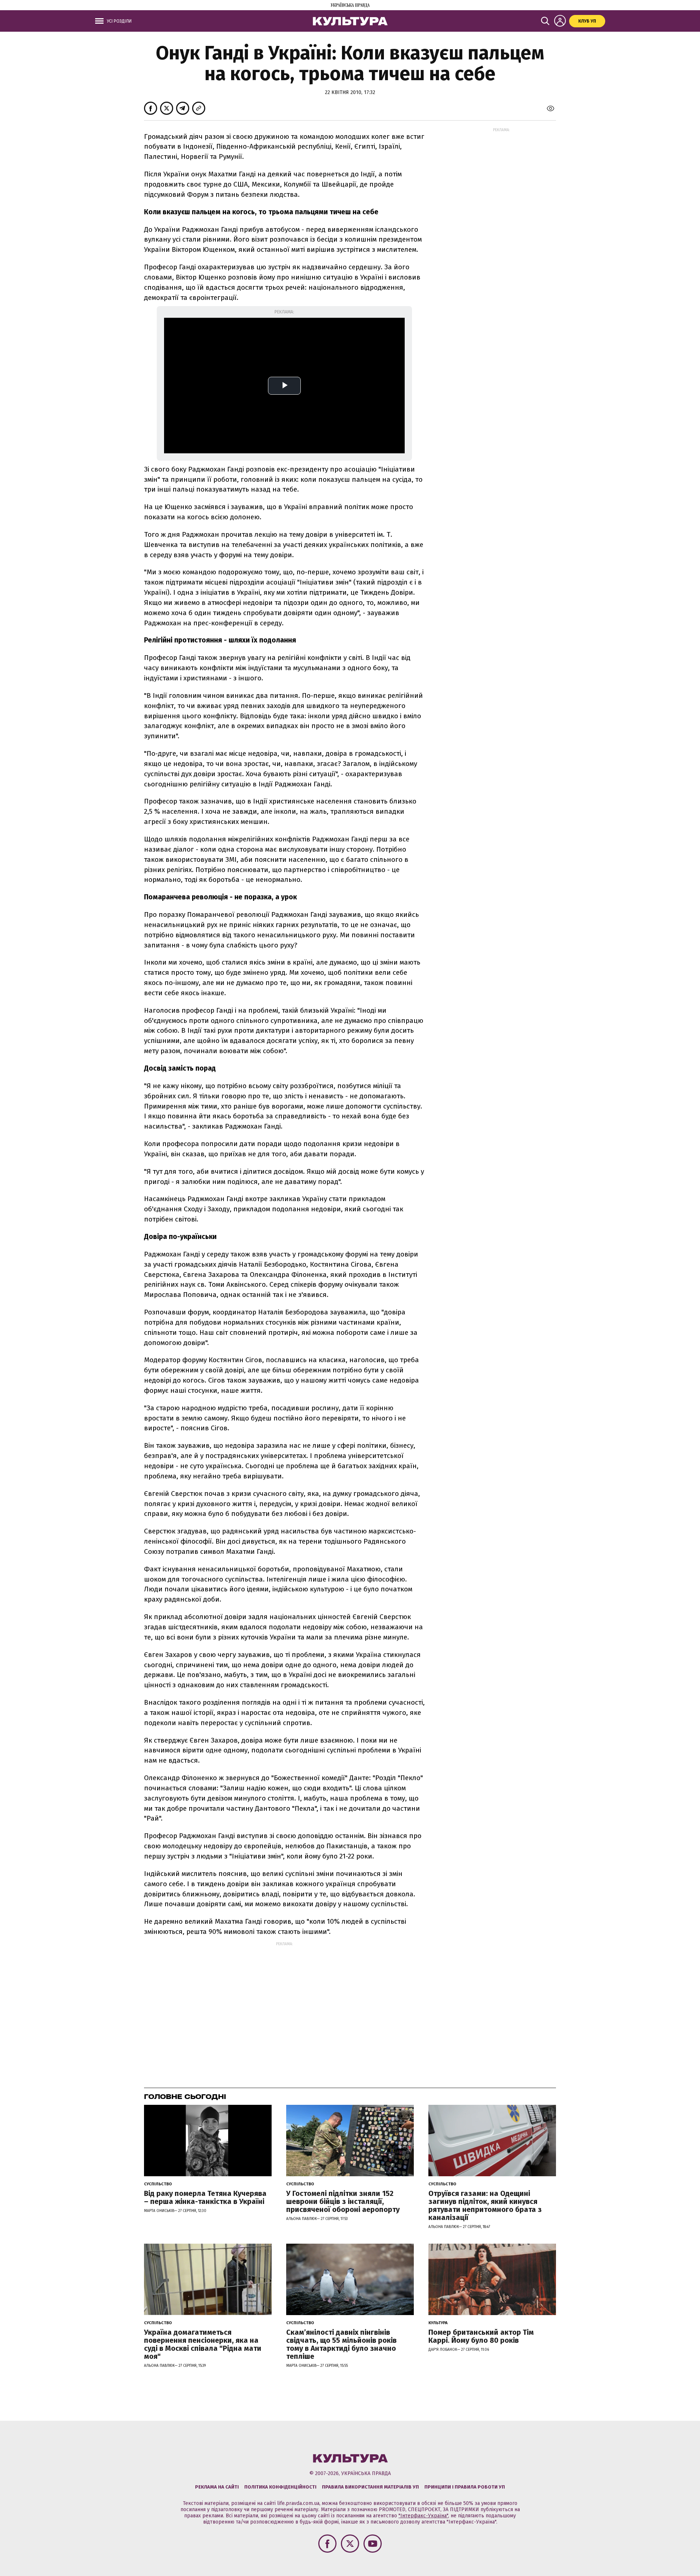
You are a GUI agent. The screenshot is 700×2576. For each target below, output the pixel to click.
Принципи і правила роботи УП (465, 2487)
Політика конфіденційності (280, 2487)
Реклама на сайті (217, 2487)
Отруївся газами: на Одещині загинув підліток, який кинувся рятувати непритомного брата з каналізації (485, 2205)
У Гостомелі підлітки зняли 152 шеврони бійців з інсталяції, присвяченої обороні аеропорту (343, 2201)
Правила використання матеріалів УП (370, 2487)
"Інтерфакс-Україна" (423, 2516)
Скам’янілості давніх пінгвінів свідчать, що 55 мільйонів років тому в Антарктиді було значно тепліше (341, 2344)
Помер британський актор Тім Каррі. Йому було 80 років (481, 2336)
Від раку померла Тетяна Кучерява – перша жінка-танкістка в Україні (205, 2197)
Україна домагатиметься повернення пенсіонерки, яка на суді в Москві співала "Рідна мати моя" (203, 2344)
